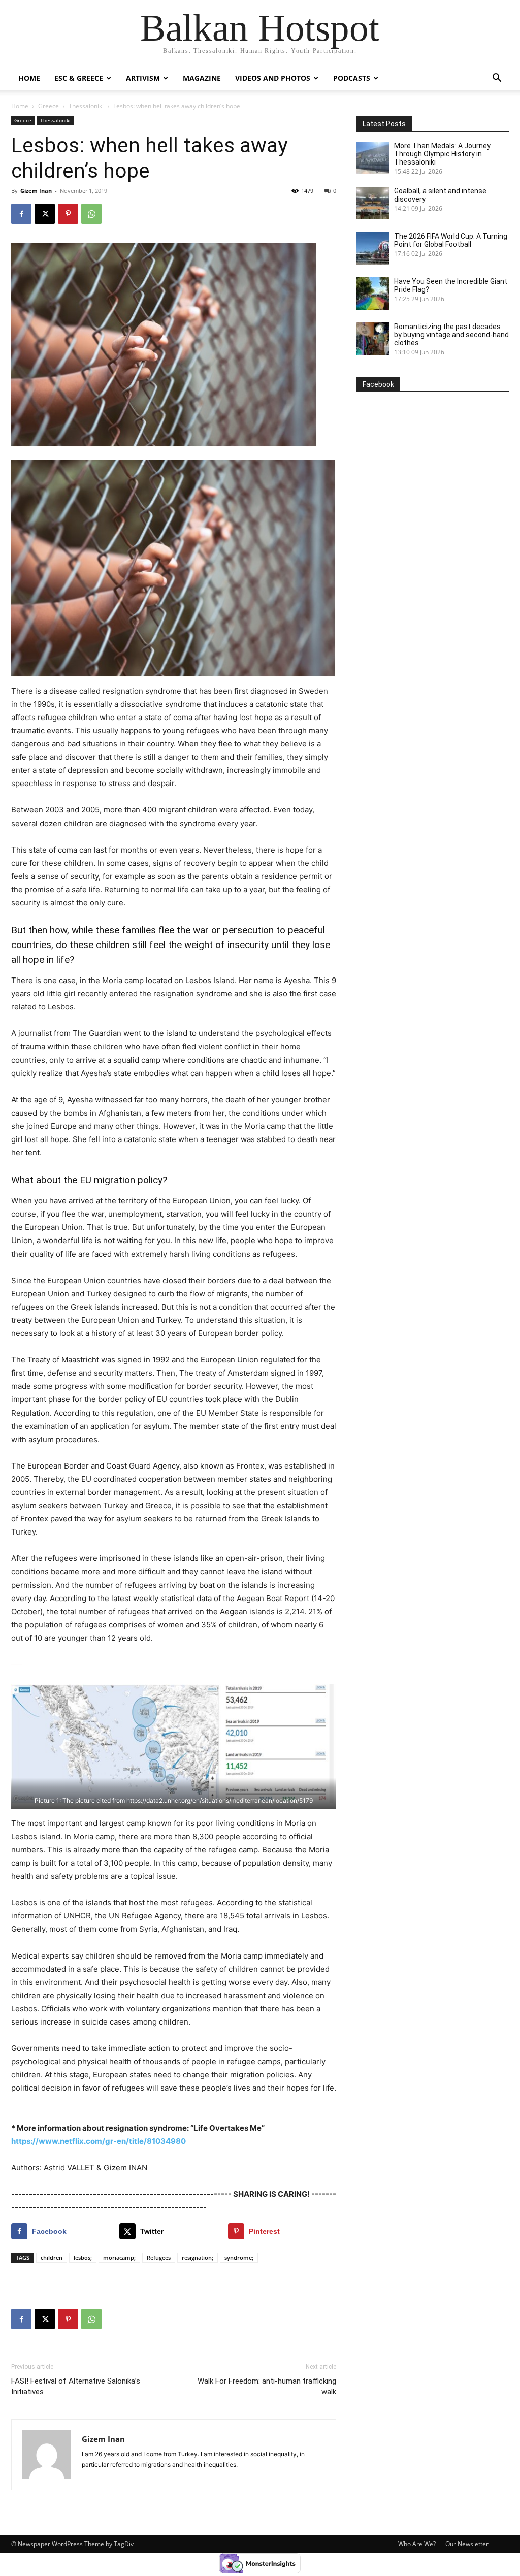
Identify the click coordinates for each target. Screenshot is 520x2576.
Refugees (159, 2257)
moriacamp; (119, 2257)
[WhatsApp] (91, 214)
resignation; (198, 2257)
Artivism (143, 78)
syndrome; (239, 2257)
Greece (48, 106)
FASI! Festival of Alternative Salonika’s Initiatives (76, 2386)
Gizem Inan (36, 191)
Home (29, 78)
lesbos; (83, 2257)
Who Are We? (417, 2544)
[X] (45, 214)
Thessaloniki (86, 106)
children (52, 2257)
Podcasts (352, 78)
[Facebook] (21, 214)
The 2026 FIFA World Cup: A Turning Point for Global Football (451, 240)
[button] (497, 79)
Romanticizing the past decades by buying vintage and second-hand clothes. (451, 335)
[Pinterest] (68, 214)
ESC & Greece (79, 78)
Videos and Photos (273, 78)
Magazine (202, 78)
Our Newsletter (467, 2544)
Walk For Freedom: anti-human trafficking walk (267, 2386)
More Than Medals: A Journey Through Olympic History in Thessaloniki (442, 154)
